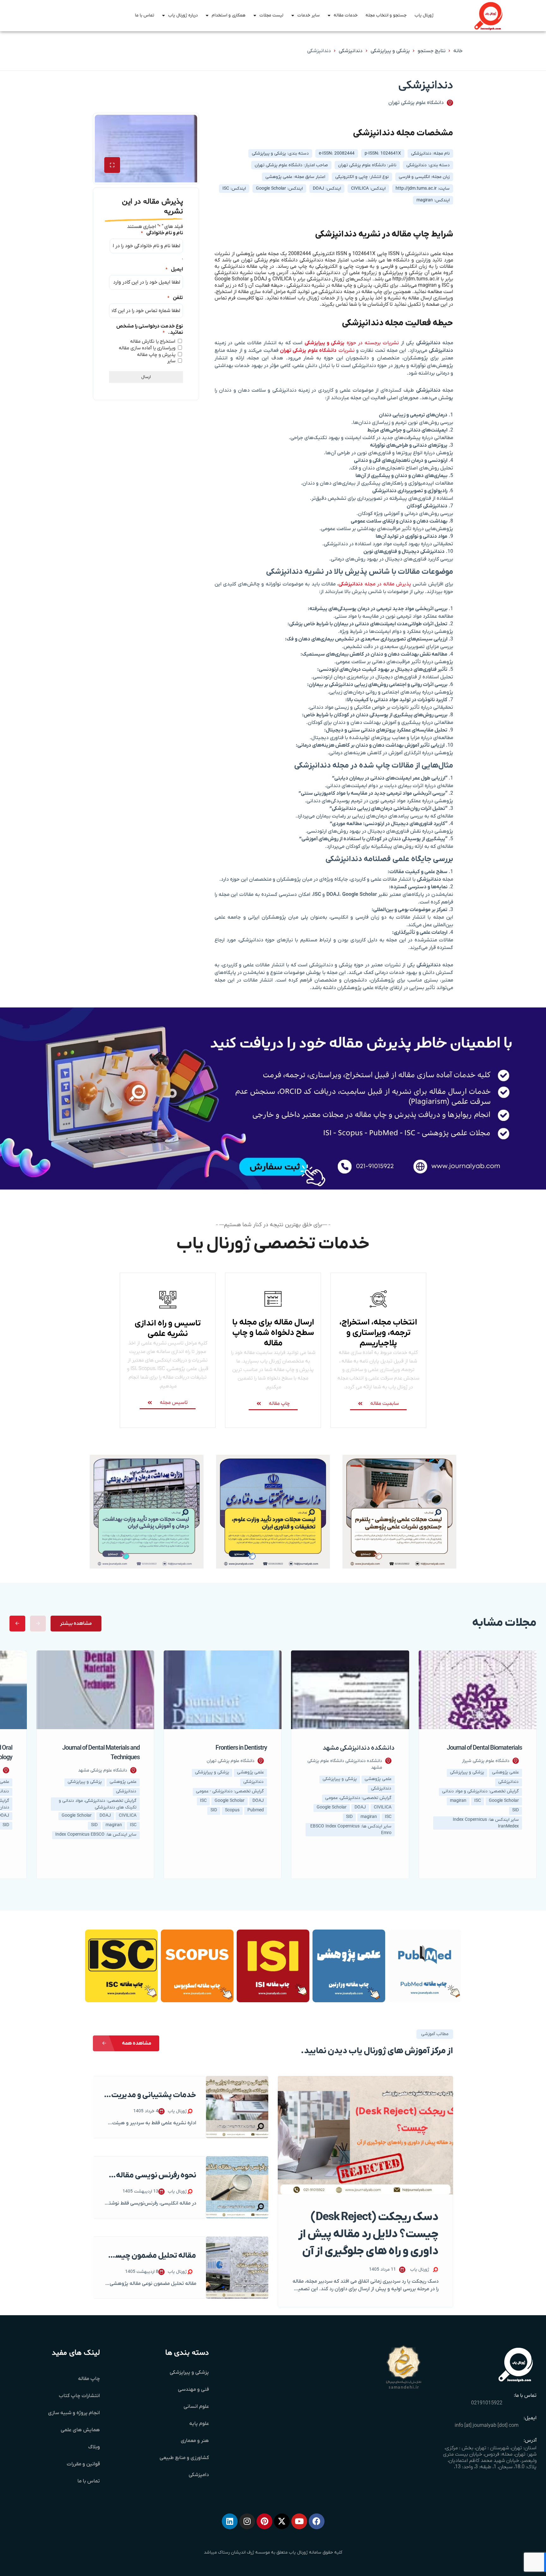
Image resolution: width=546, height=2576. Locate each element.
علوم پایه (199, 2424)
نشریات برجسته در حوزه (352, 343)
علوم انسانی (196, 2407)
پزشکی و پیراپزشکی (390, 51)
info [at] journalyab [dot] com (487, 2426)
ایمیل (174, 269)
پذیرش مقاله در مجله (375, 584)
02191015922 (487, 2403)
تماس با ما (145, 15)
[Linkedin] (230, 2521)
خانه (458, 51)
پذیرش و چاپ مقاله (156, 355)
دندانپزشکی (351, 51)
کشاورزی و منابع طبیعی (184, 2458)
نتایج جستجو (432, 51)
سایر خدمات (309, 15)
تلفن (175, 298)
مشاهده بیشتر (76, 1624)
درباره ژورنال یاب (183, 15)
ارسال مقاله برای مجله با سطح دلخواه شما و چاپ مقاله (273, 1333)
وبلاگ (94, 2447)
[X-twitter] (282, 2521)
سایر (171, 361)
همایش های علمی (80, 2430)
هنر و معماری (195, 2441)
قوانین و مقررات (83, 2464)
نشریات (317, 351)
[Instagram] (247, 2521)
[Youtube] (299, 2521)
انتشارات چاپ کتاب (79, 2396)
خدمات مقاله (346, 15)
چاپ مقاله (89, 2379)
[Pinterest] (264, 2521)
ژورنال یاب (424, 15)
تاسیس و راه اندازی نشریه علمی (168, 1329)
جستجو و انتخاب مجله (386, 15)
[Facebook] (317, 2521)
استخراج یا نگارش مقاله (153, 341)
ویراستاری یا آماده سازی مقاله (147, 348)
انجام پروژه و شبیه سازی (74, 2413)
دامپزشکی (199, 2475)
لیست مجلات (271, 15)
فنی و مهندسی (193, 2389)
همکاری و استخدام (229, 15)
